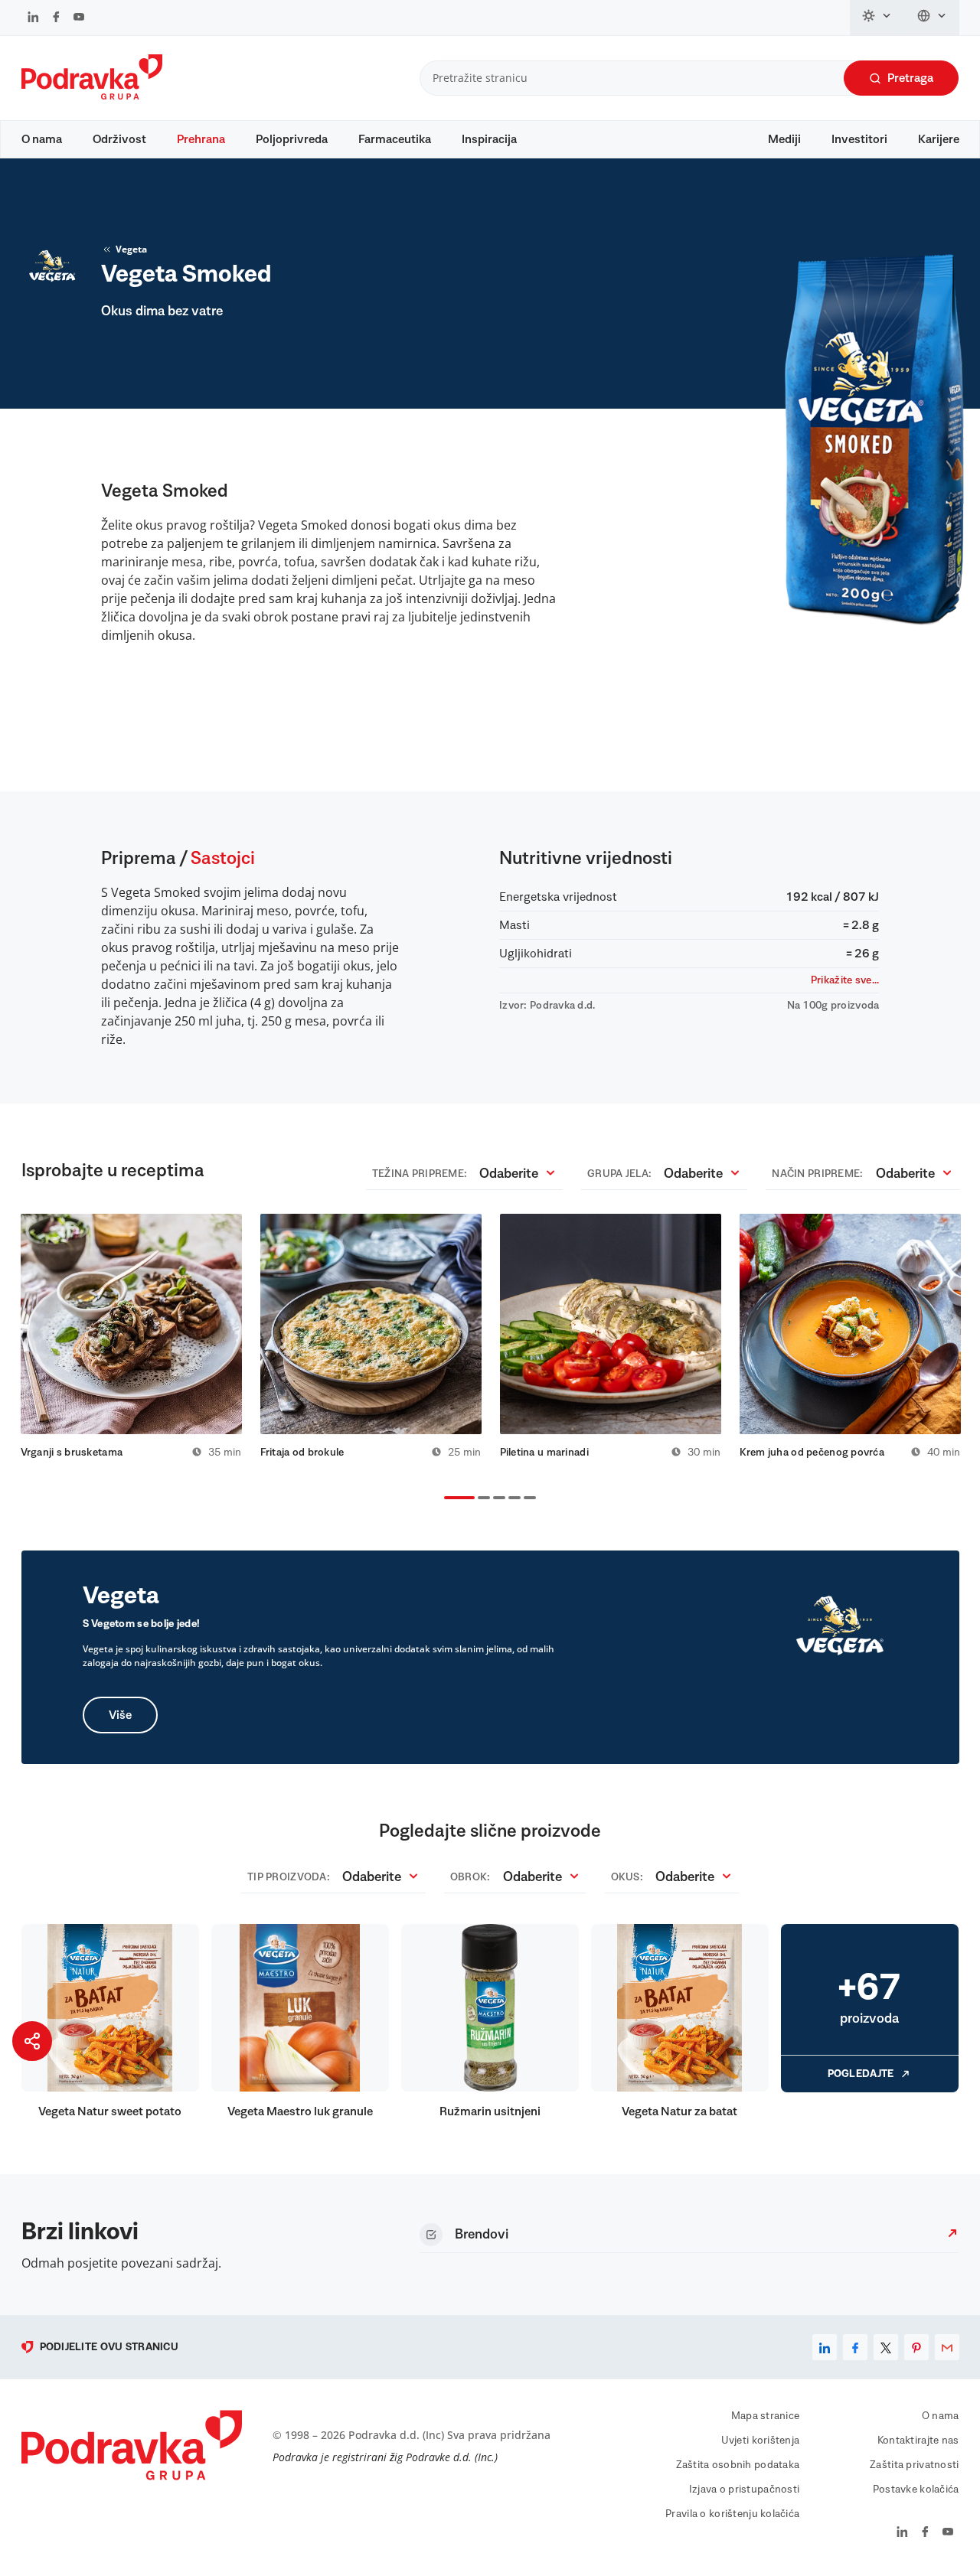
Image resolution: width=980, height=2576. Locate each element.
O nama (42, 139)
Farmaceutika (395, 139)
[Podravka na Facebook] (56, 18)
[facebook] (855, 2347)
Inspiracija (489, 139)
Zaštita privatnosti (914, 2465)
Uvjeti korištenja (761, 2441)
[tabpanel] (131, 1336)
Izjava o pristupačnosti (744, 2490)
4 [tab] (511, 1499)
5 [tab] (527, 1499)
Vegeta (131, 249)
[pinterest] (916, 2347)
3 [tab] (496, 1499)
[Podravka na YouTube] (79, 18)
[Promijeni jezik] (932, 18)
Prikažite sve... (845, 980)
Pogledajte (861, 2074)
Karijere (939, 139)
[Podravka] (92, 96)
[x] (886, 2347)
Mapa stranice (766, 2416)
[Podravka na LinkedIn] (33, 18)
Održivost (119, 139)
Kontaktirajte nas (918, 2441)
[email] (947, 2347)
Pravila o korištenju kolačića (732, 2514)
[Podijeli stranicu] (32, 2041)
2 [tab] (481, 1499)
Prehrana (201, 139)
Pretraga (910, 78)
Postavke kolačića (916, 2490)
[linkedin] (825, 2347)
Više (120, 1715)
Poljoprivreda (292, 139)
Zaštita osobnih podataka (738, 2465)
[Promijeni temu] (877, 18)
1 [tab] (447, 1499)
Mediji (784, 139)
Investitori (859, 139)
